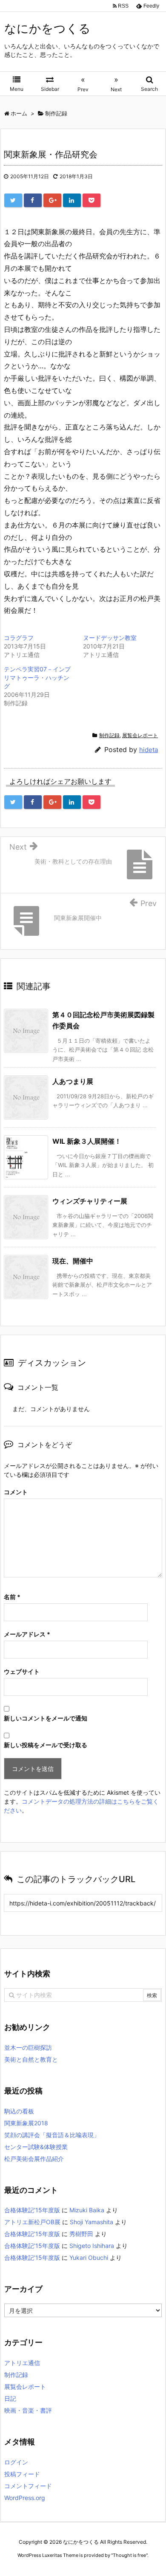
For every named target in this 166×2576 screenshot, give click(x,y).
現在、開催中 (73, 1261)
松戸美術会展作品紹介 (34, 2159)
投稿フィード (22, 2474)
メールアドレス (27, 1634)
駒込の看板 (19, 2111)
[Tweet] (13, 200)
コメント (16, 1492)
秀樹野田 (81, 2234)
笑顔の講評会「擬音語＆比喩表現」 (52, 2135)
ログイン (16, 2462)
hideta (149, 750)
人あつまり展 (73, 1081)
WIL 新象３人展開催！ (87, 1141)
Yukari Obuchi (89, 2258)
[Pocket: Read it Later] (92, 200)
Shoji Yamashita (92, 2222)
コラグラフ (19, 638)
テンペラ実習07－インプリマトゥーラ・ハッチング (37, 678)
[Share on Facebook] (33, 200)
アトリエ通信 (22, 2363)
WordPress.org (25, 2498)
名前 (12, 1597)
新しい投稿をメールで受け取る (46, 1745)
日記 (10, 2398)
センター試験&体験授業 (36, 2147)
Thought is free (129, 2555)
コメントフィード (28, 2486)
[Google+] (52, 200)
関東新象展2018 (26, 2123)
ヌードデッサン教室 (110, 638)
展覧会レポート (140, 735)
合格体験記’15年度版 (32, 2210)
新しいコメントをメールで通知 (46, 1718)
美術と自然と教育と (31, 2059)
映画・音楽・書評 (28, 2410)
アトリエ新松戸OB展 (32, 2222)
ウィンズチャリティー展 (90, 1201)
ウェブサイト (22, 1671)
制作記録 (109, 735)
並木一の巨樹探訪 (28, 2047)
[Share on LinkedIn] (72, 200)
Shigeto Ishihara (92, 2246)
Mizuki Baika (87, 2210)
